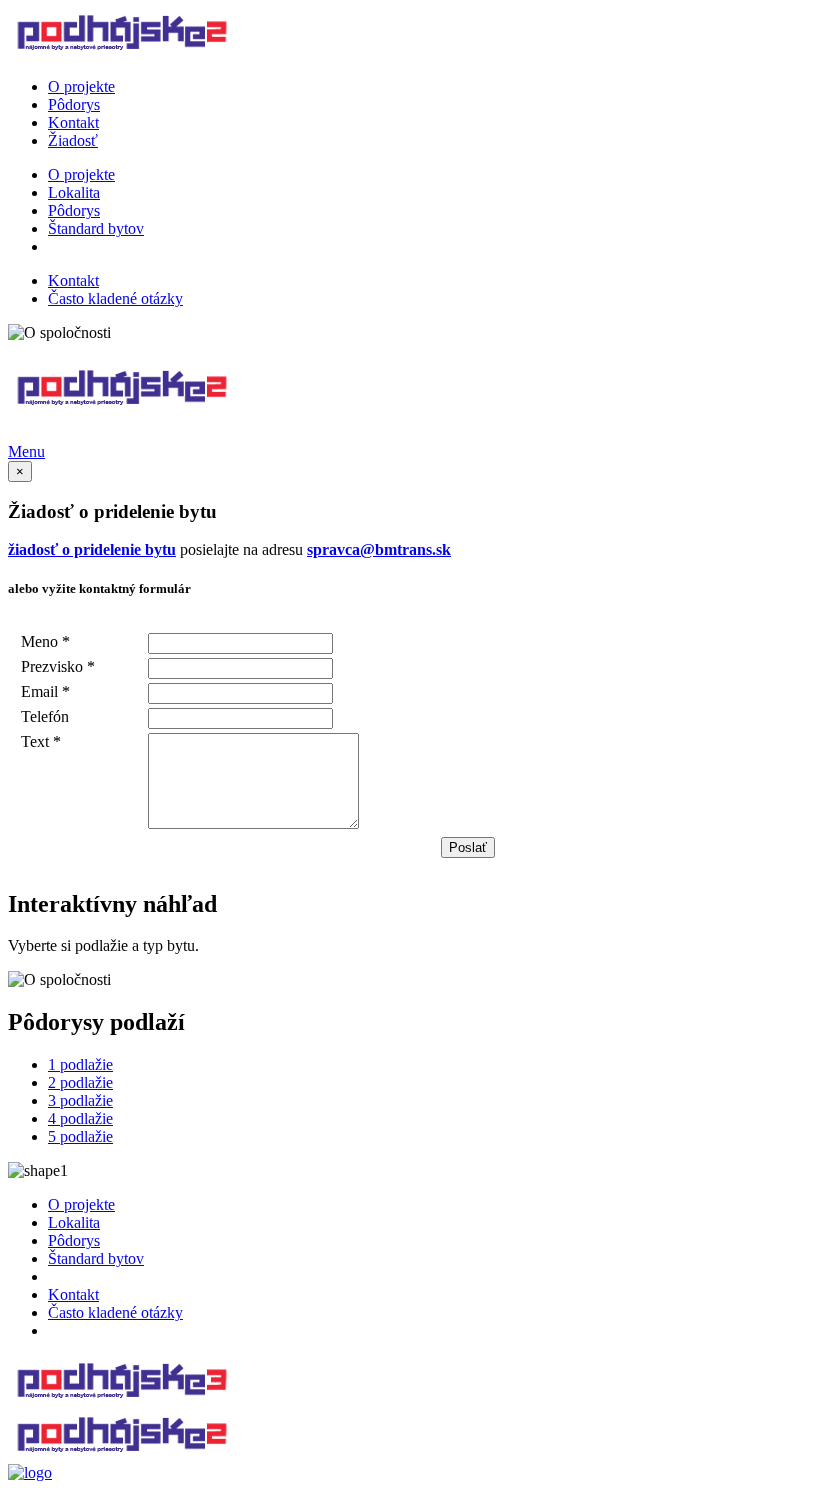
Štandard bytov (96, 228)
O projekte (81, 86)
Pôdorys (74, 104)
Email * (45, 691)
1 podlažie (80, 1064)
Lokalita (74, 192)
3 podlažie (80, 1100)
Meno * (45, 641)
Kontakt (73, 122)
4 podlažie (80, 1118)
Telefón (45, 716)
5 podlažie (80, 1136)
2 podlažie (80, 1082)
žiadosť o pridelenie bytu (92, 549)
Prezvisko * (58, 666)
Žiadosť (73, 140)
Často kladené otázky (115, 298)
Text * (41, 741)
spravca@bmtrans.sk (379, 549)
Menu (26, 451)
